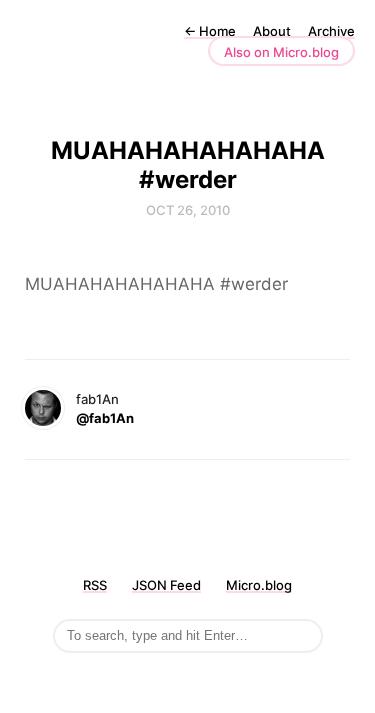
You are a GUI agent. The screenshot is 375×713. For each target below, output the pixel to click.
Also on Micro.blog (281, 52)
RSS (95, 585)
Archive (331, 31)
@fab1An (105, 418)
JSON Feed (166, 585)
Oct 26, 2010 (188, 210)
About (272, 31)
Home (210, 31)
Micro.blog (259, 585)
